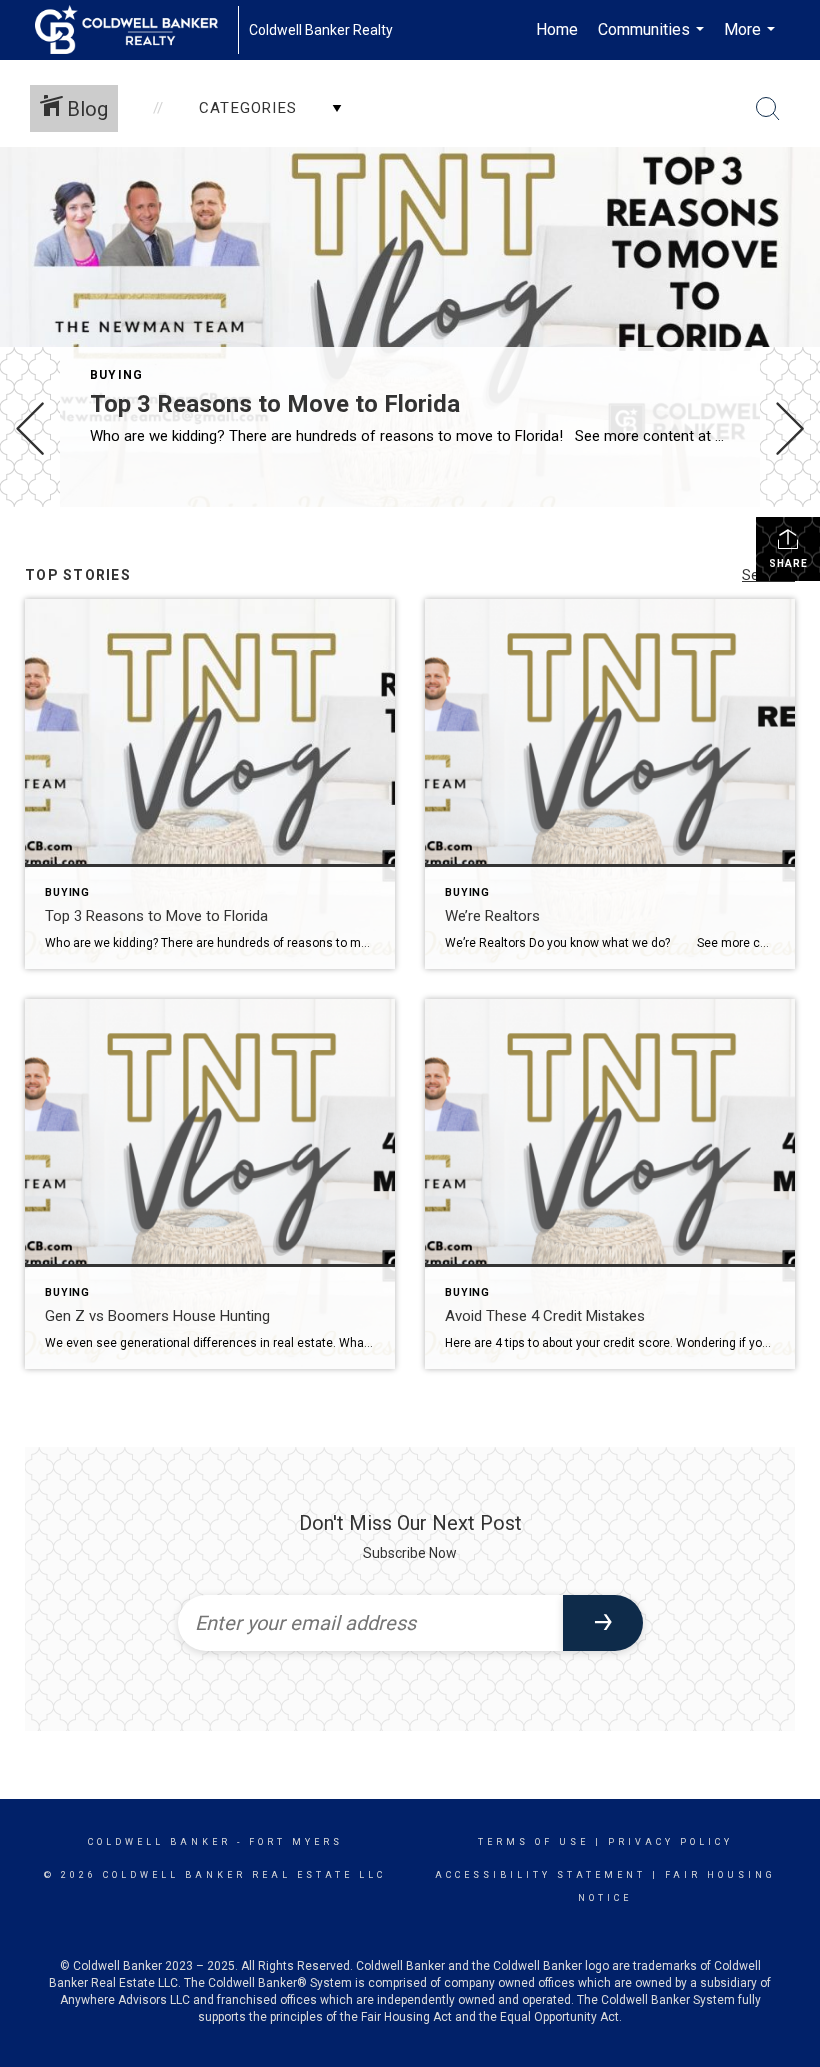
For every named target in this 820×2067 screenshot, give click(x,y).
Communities (653, 40)
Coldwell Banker (159, 1842)
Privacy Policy (670, 1842)
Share (788, 563)
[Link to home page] (136, 30)
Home (557, 29)
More (752, 40)
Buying (116, 375)
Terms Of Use (533, 1842)
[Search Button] (768, 109)
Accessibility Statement (540, 1875)
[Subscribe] (603, 1623)
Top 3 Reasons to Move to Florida (275, 404)
